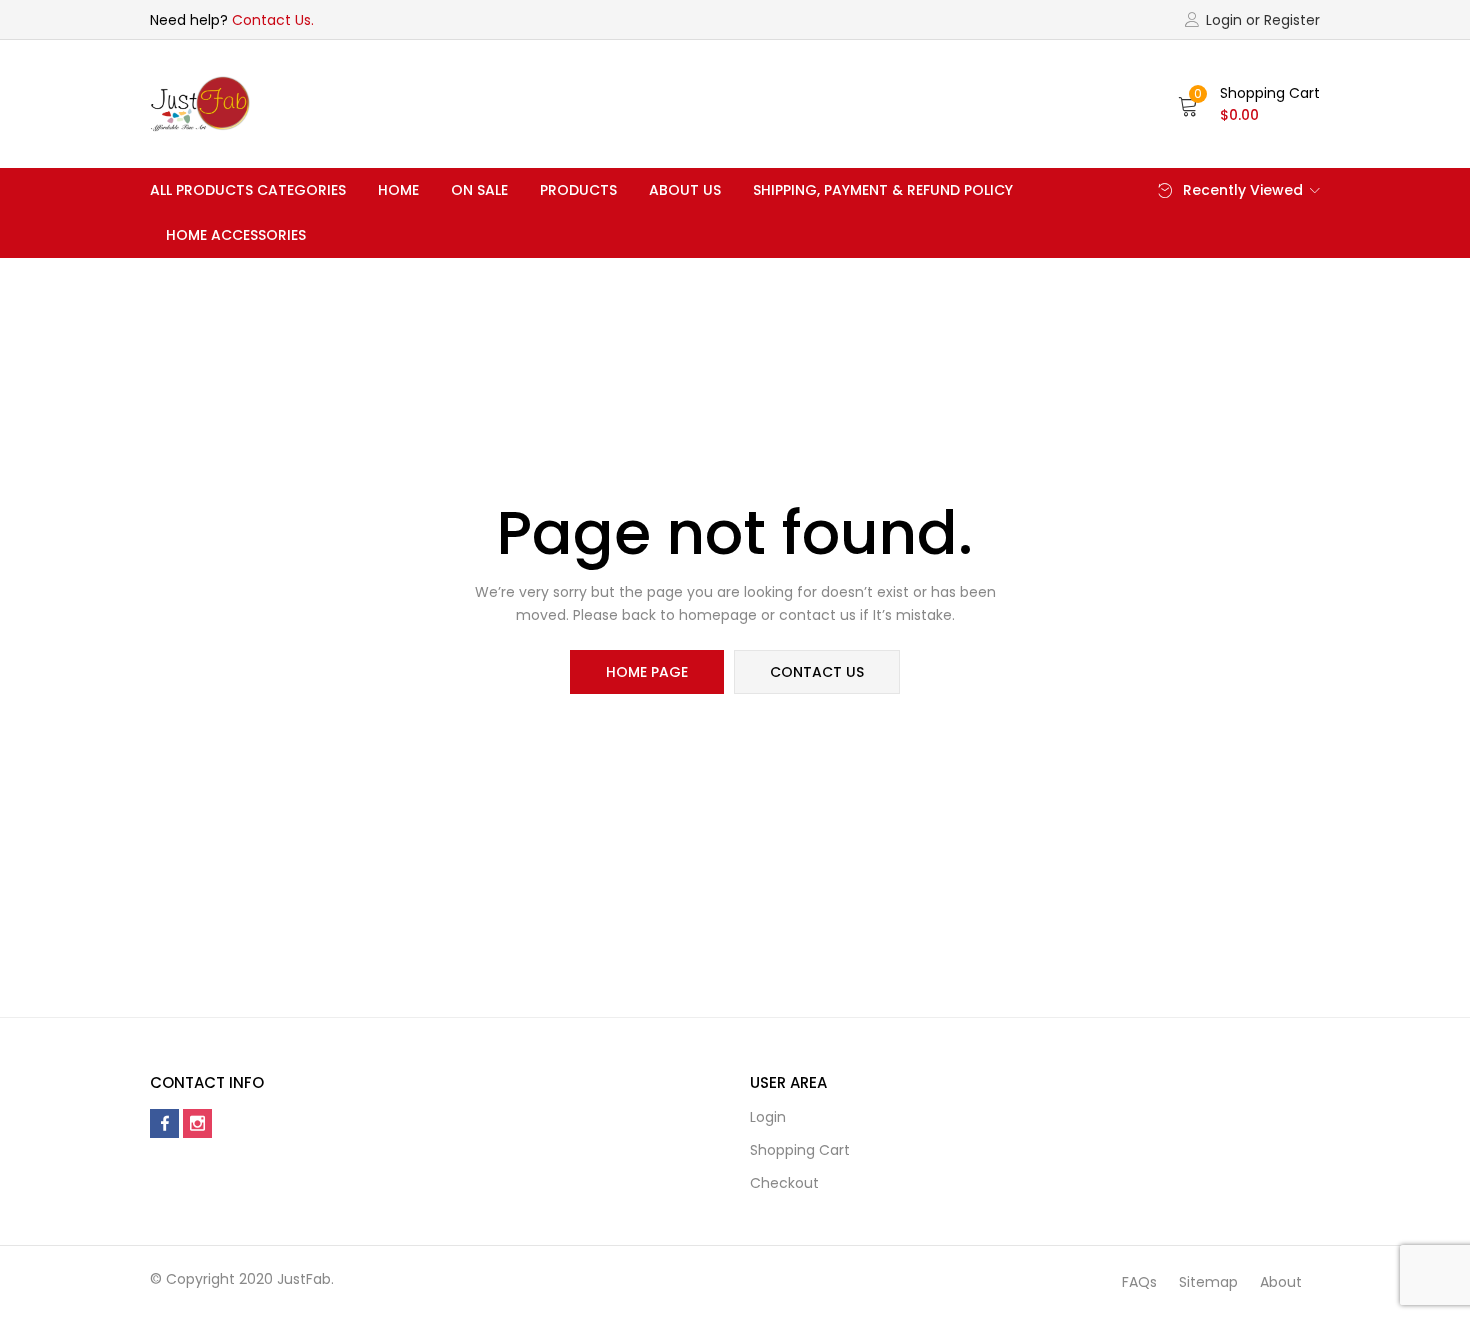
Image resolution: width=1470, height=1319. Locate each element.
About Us (685, 190)
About (1281, 1282)
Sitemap (1208, 1282)
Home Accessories (236, 235)
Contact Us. (273, 20)
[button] (1249, 104)
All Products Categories (248, 190)
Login (768, 1117)
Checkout (784, 1183)
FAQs (1139, 1282)
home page (647, 672)
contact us (817, 672)
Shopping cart (800, 1150)
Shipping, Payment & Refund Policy (883, 190)
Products (578, 190)
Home (398, 190)
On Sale (479, 190)
